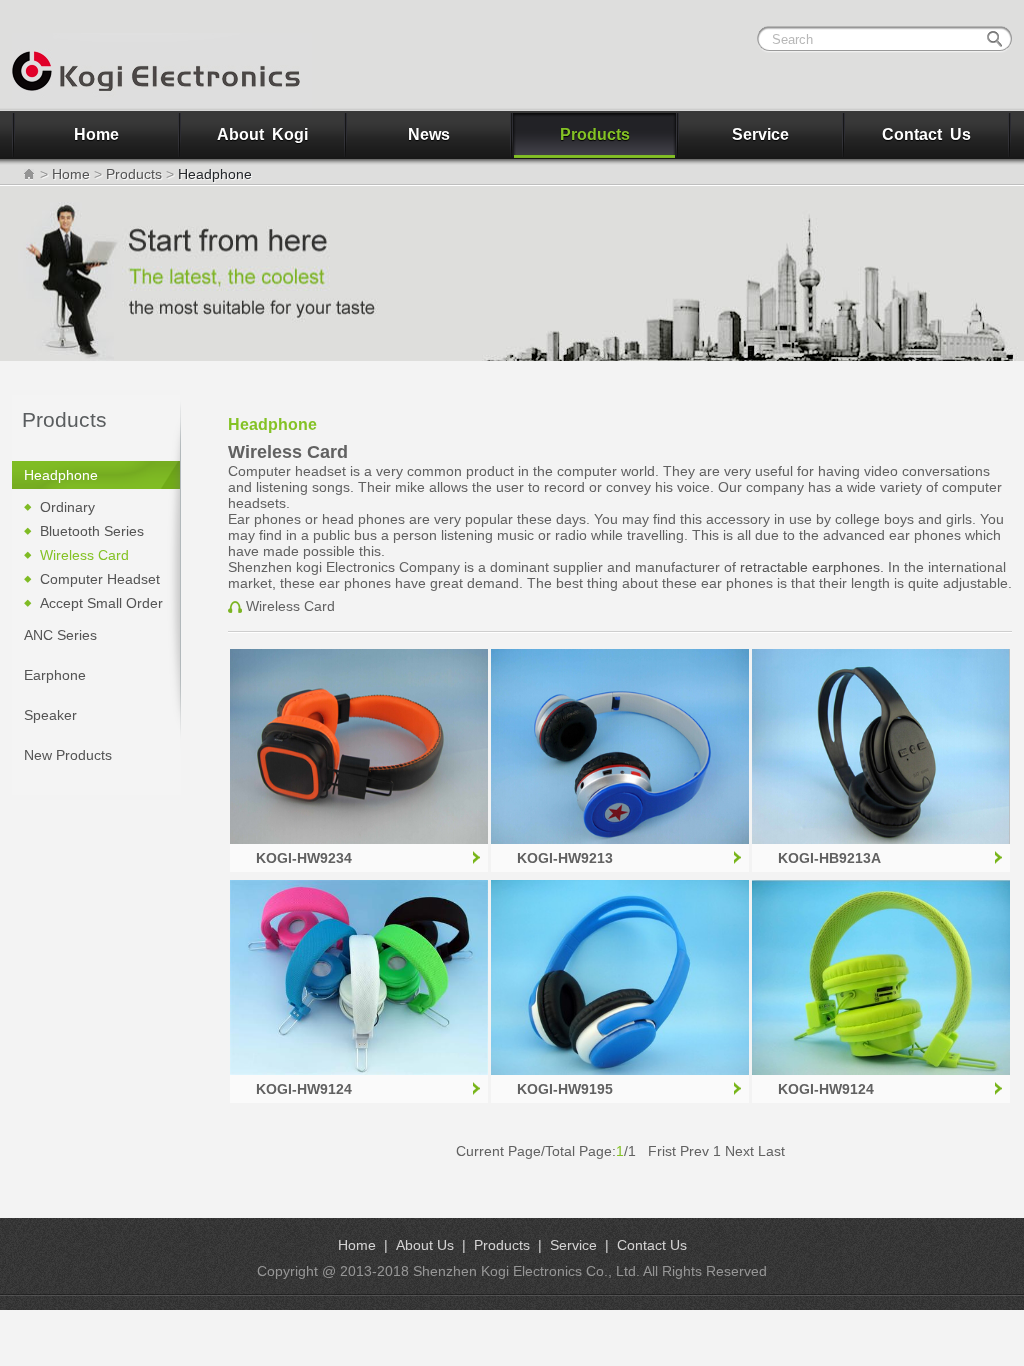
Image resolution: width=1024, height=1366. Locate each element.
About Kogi (262, 134)
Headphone (61, 475)
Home (96, 134)
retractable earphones (810, 567)
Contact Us (926, 134)
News (429, 134)
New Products (68, 755)
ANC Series (60, 635)
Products (595, 134)
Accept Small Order (101, 603)
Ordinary (67, 507)
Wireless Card (84, 555)
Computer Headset (100, 579)
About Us (425, 1245)
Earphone (55, 675)
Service (760, 134)
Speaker (50, 715)
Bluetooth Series (92, 531)
